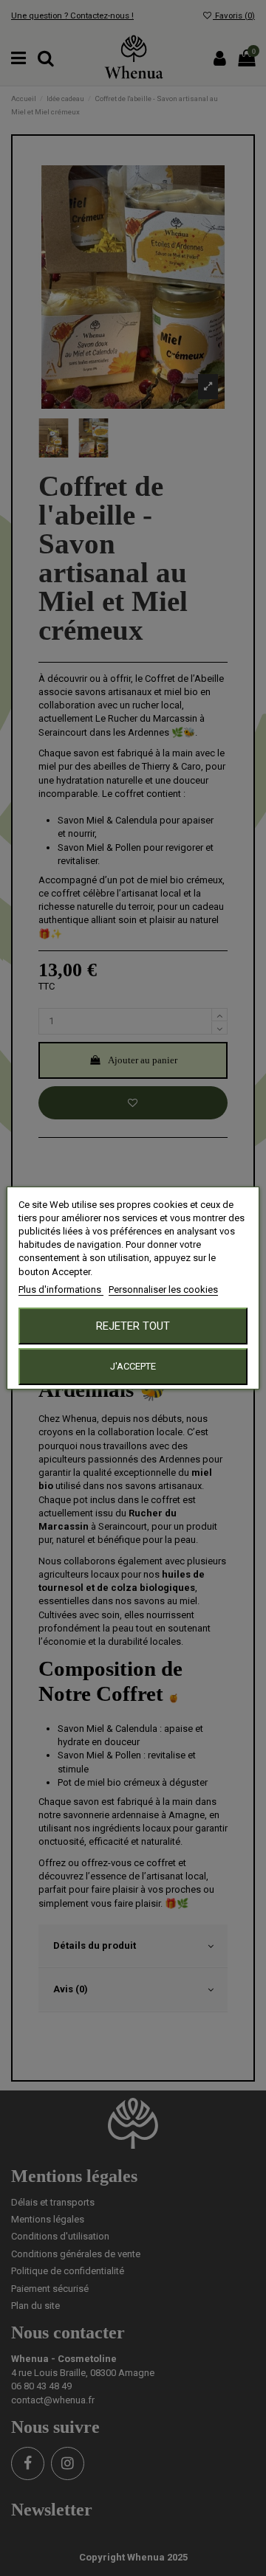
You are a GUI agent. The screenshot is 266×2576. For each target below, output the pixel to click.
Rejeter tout (133, 1326)
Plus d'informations (61, 1289)
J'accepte (133, 1366)
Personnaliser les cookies (163, 1289)
